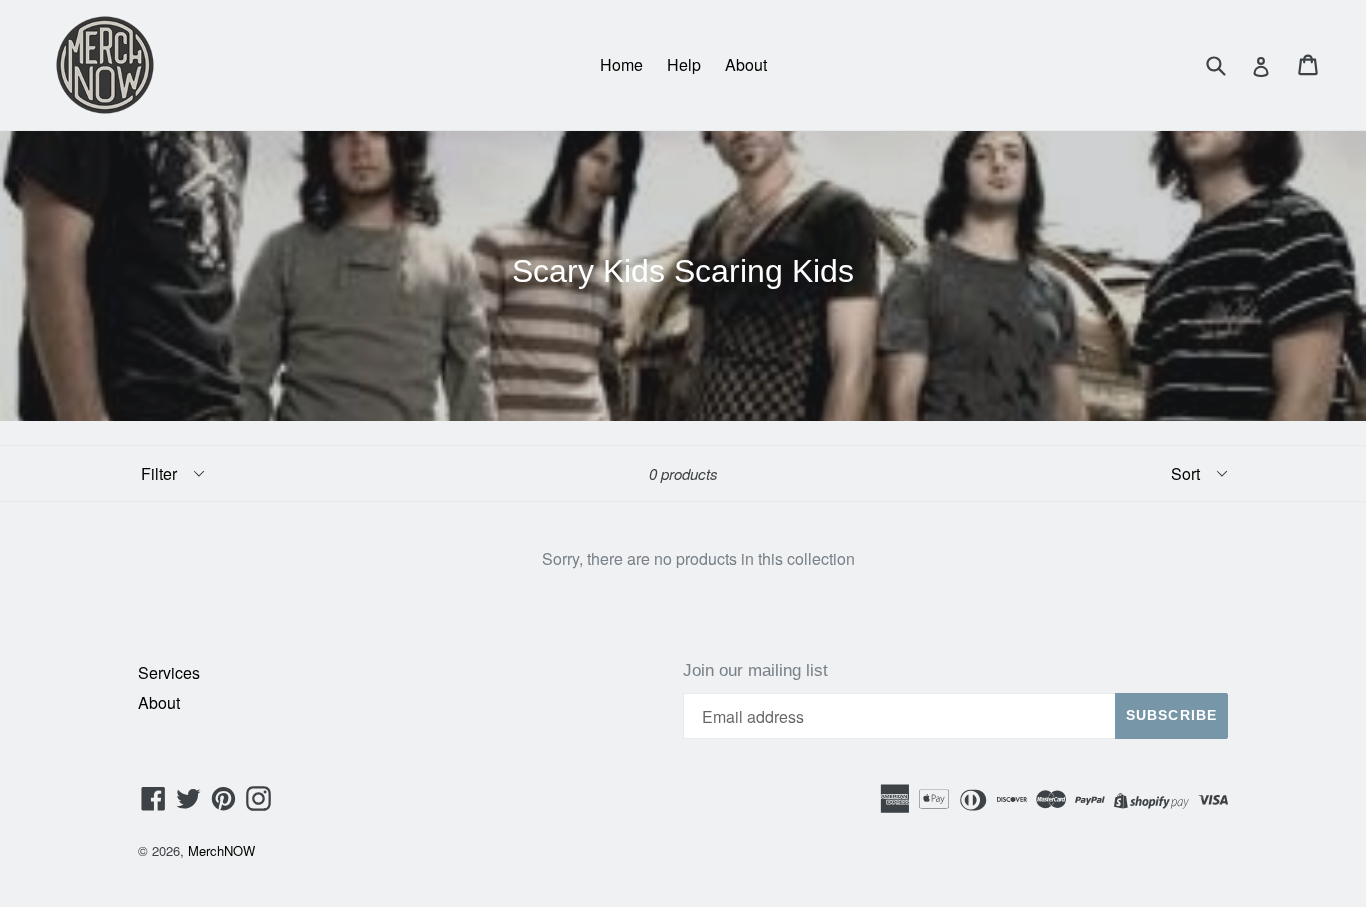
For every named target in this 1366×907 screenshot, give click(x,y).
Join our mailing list (755, 670)
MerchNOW (221, 850)
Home (621, 64)
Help (684, 64)
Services (169, 672)
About (746, 64)
